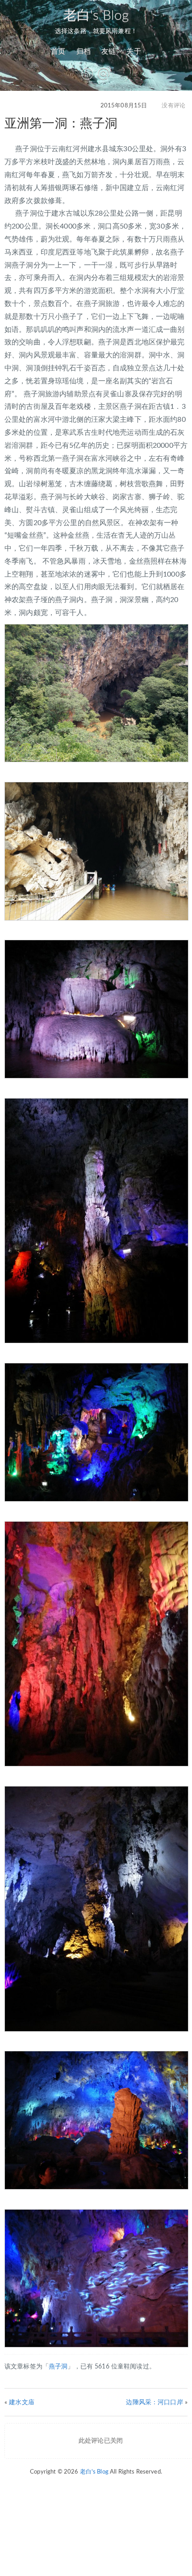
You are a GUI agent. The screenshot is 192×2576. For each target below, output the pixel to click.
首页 (58, 51)
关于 (134, 51)
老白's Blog (96, 16)
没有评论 (173, 106)
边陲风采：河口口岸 (154, 2402)
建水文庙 (22, 2402)
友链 (109, 51)
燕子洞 (58, 2367)
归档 (83, 51)
